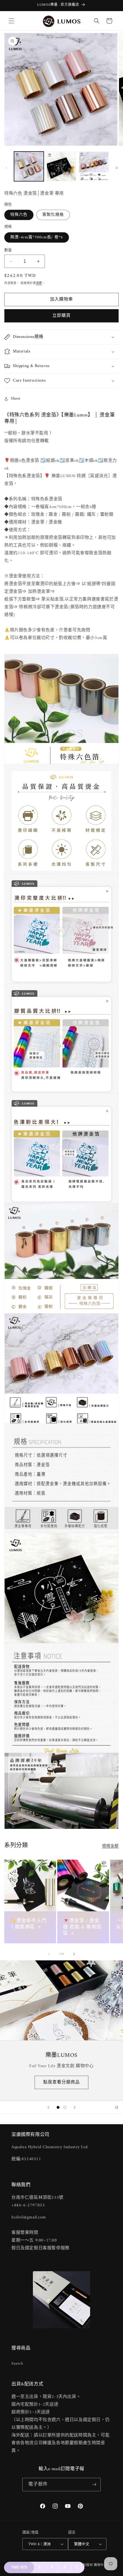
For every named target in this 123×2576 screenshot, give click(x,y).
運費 (39, 283)
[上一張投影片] (48, 2107)
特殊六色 (19, 215)
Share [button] (16, 399)
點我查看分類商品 (61, 2082)
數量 (8, 250)
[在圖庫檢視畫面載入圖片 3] (94, 166)
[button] (11, 21)
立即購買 (61, 316)
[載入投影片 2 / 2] (65, 2107)
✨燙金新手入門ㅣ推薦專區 (28, 1924)
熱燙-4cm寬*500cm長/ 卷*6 (37, 237)
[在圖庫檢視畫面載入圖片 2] (61, 166)
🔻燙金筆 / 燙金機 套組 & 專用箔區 (82, 1927)
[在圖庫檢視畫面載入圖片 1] (29, 166)
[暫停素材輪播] (117, 2107)
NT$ (19, 2567)
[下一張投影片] (75, 2107)
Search (17, 2364)
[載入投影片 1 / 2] (58, 2107)
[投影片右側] (117, 168)
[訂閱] (94, 2485)
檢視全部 (110, 1846)
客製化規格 (53, 215)
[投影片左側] (6, 168)
